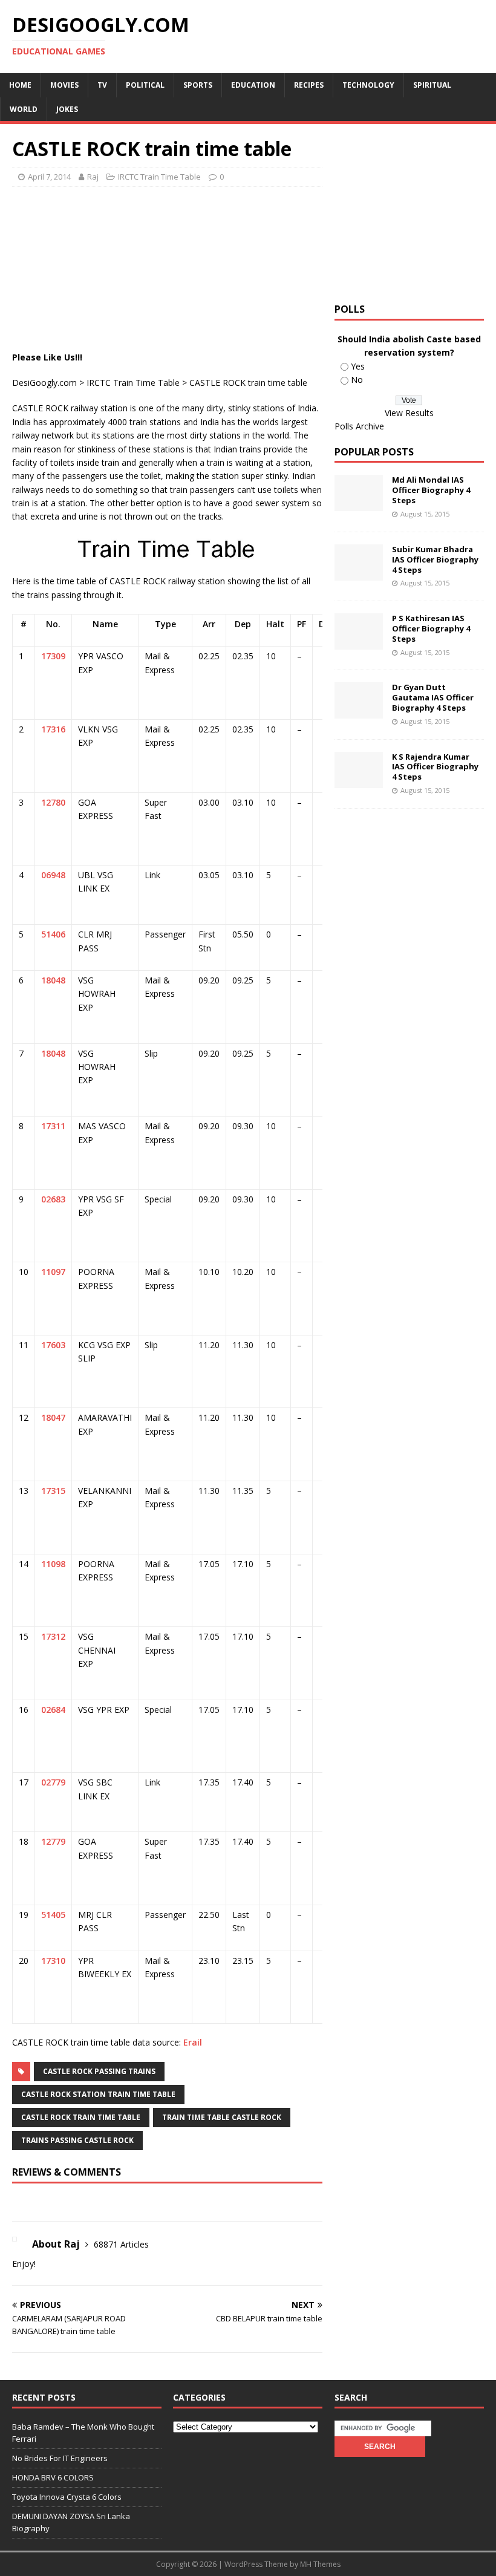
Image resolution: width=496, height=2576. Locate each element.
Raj (93, 177)
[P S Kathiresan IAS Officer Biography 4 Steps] (359, 643)
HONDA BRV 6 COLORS (53, 2477)
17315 (53, 1491)
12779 (53, 1841)
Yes (358, 366)
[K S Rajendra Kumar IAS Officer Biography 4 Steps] (359, 781)
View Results (409, 413)
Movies (64, 85)
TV (102, 85)
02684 (53, 1710)
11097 (53, 1272)
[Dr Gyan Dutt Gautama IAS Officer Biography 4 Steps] (359, 712)
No (357, 380)
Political (145, 85)
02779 (53, 1782)
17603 (53, 1345)
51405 (53, 1915)
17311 (53, 1126)
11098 (53, 1564)
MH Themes (320, 2564)
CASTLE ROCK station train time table (98, 2094)
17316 (53, 729)
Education (253, 85)
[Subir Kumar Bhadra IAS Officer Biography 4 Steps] (359, 573)
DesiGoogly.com (44, 383)
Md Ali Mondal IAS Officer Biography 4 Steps (431, 490)
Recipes (309, 85)
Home (20, 85)
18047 (53, 1417)
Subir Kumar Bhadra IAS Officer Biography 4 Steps (435, 559)
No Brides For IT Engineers (60, 2458)
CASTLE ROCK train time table (81, 2117)
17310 (53, 1961)
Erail (193, 2042)
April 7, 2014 (49, 177)
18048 (53, 980)
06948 (53, 875)
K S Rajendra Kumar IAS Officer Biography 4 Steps (435, 767)
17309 (53, 656)
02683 (53, 1199)
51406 (53, 934)
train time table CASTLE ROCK (222, 2117)
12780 (53, 802)
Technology (368, 85)
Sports (198, 85)
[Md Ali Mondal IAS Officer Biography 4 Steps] (359, 504)
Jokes (67, 109)
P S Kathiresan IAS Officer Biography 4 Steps (431, 628)
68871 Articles (121, 2244)
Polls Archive (359, 426)
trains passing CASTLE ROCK (77, 2140)
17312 (53, 1636)
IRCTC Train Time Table (159, 177)
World (24, 109)
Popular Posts (374, 452)
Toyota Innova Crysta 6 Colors (67, 2497)
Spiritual (432, 85)
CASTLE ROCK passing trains (99, 2071)
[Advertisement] (232, 226)
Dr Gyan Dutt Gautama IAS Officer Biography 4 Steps (433, 697)
